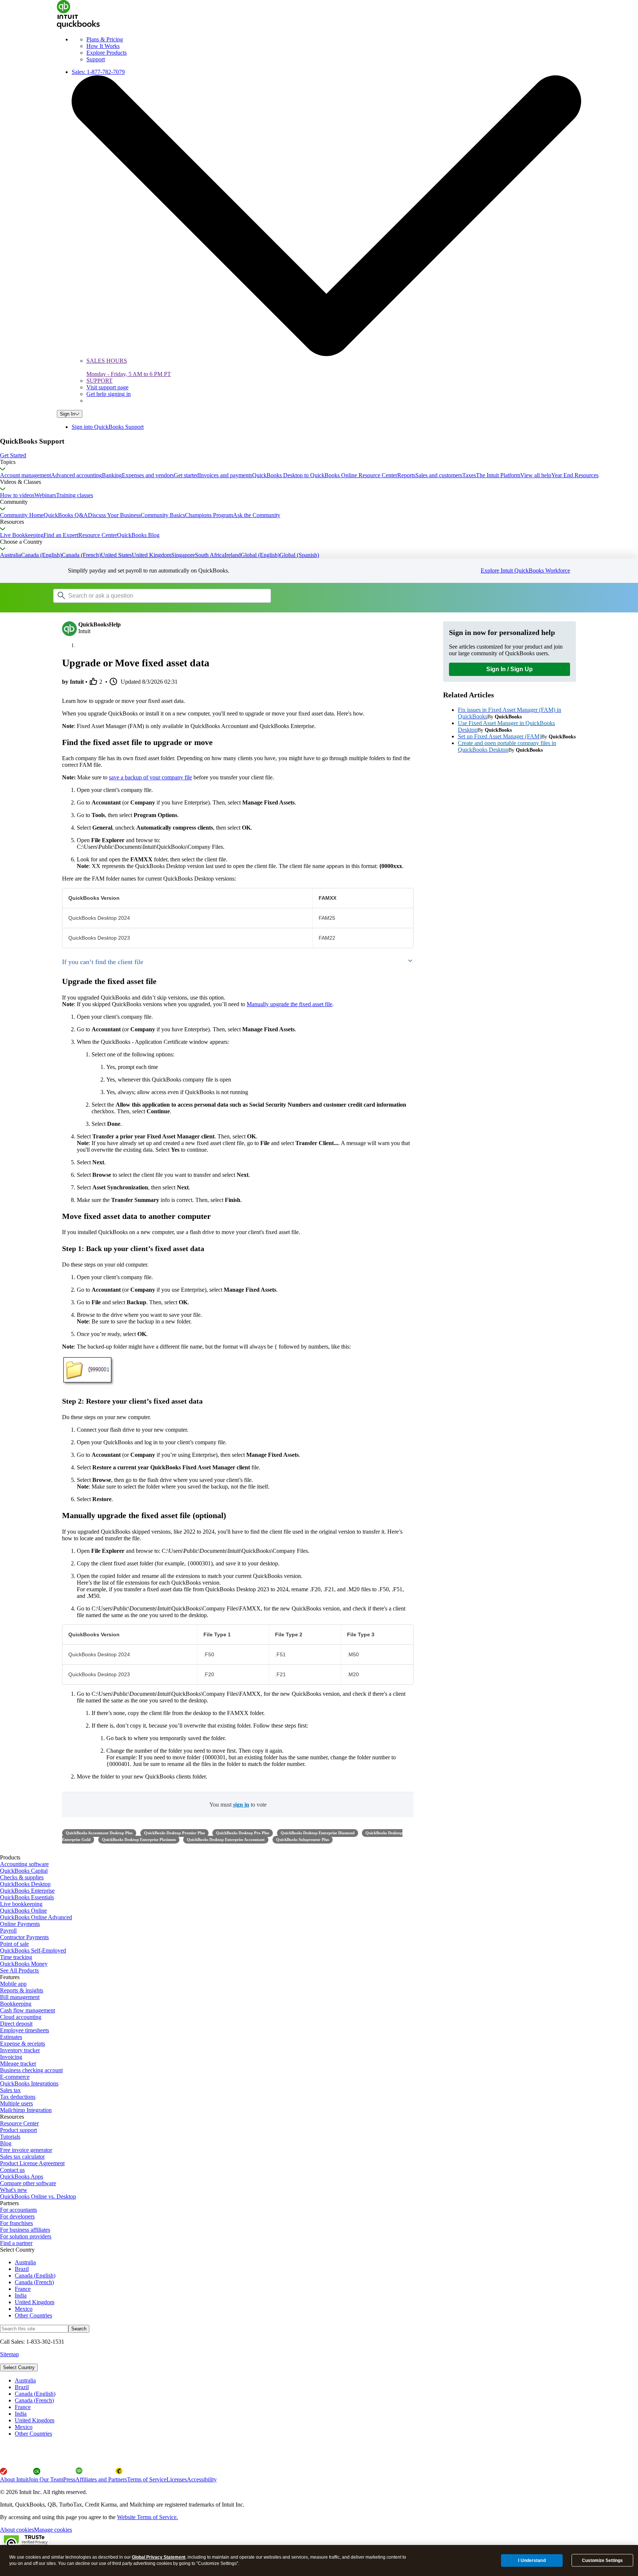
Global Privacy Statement (159, 2557)
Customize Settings (602, 2560)
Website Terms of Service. (148, 2517)
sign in (241, 1805)
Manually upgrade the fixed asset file (289, 1004)
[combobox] (147, 595)
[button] (319, 455)
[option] (326, 2381)
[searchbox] (162, 596)
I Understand (532, 2560)
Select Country (19, 2367)
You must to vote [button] (238, 1805)
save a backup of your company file (150, 777)
